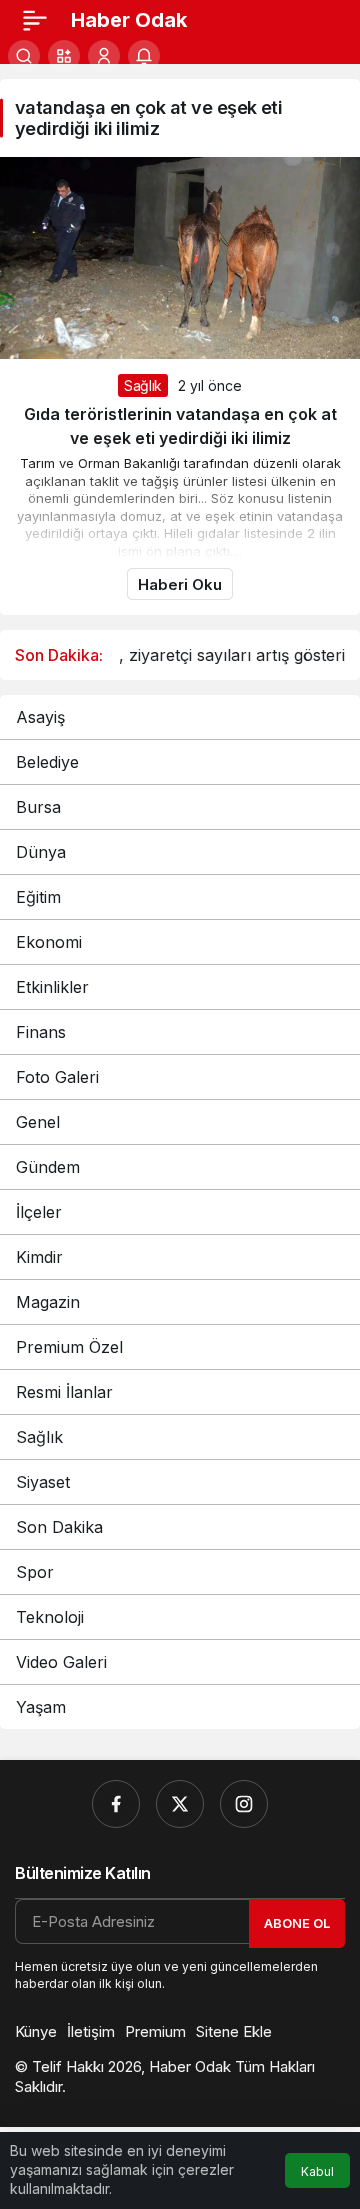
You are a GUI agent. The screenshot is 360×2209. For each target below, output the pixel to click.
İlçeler (39, 1212)
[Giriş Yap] (104, 56)
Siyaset (43, 1482)
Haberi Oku (180, 584)
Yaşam (41, 1707)
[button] (64, 56)
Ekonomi (49, 942)
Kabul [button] (317, 2171)
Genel (38, 1122)
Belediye (47, 762)
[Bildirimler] (144, 56)
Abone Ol (297, 1923)
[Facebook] (116, 1804)
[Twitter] (180, 1804)
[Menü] (35, 20)
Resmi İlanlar (64, 1392)
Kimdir (39, 1257)
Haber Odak (129, 20)
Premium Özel (69, 1347)
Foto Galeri (57, 1077)
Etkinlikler (52, 987)
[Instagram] (244, 1804)
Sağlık (143, 385)
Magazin (48, 1302)
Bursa (38, 807)
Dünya (41, 852)
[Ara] (24, 56)
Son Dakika (59, 1527)
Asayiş (40, 717)
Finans (41, 1032)
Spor (35, 1572)
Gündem (48, 1167)
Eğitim (38, 897)
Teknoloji (50, 1617)
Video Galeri (61, 1662)
